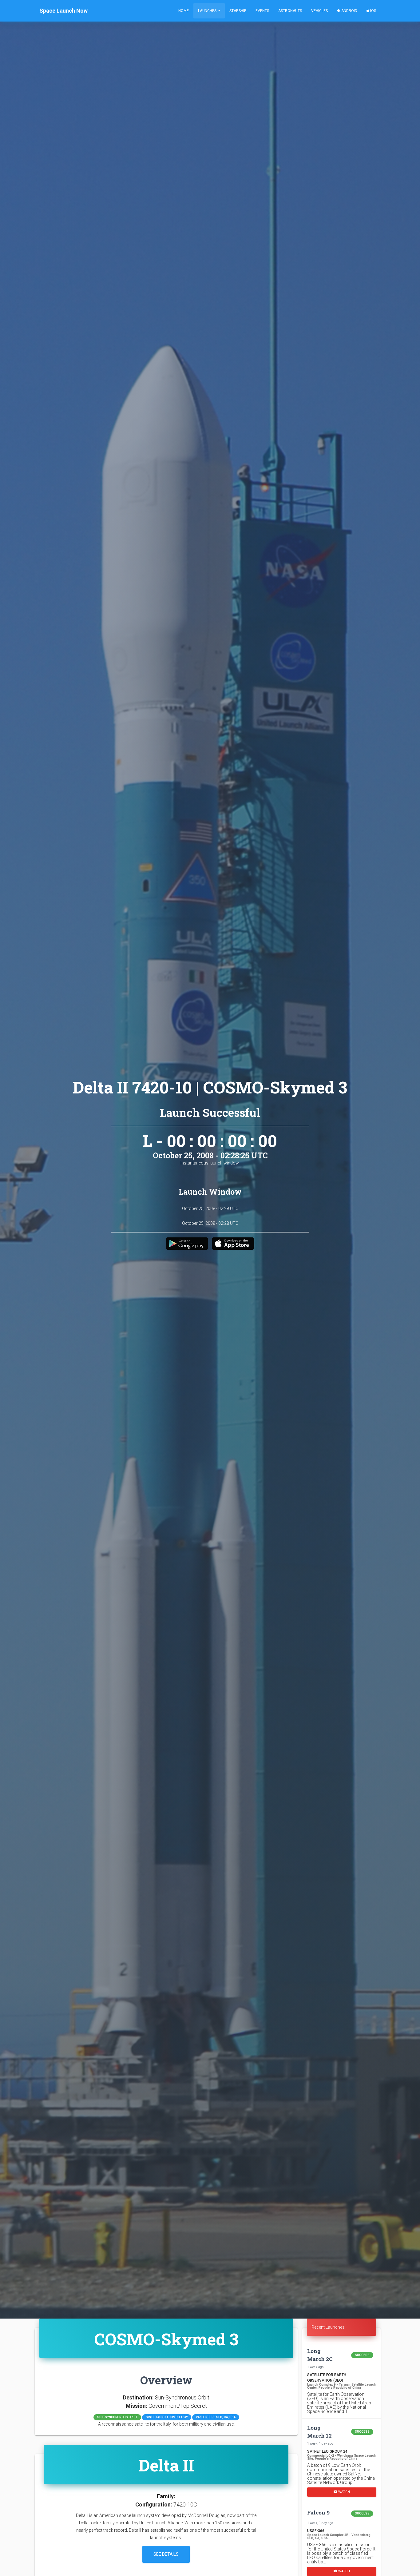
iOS (373, 11)
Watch (344, 2492)
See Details (166, 2554)
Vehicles (319, 11)
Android (349, 11)
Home (184, 11)
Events (262, 11)
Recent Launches (328, 2327)
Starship (238, 11)
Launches (208, 11)
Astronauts (290, 11)
